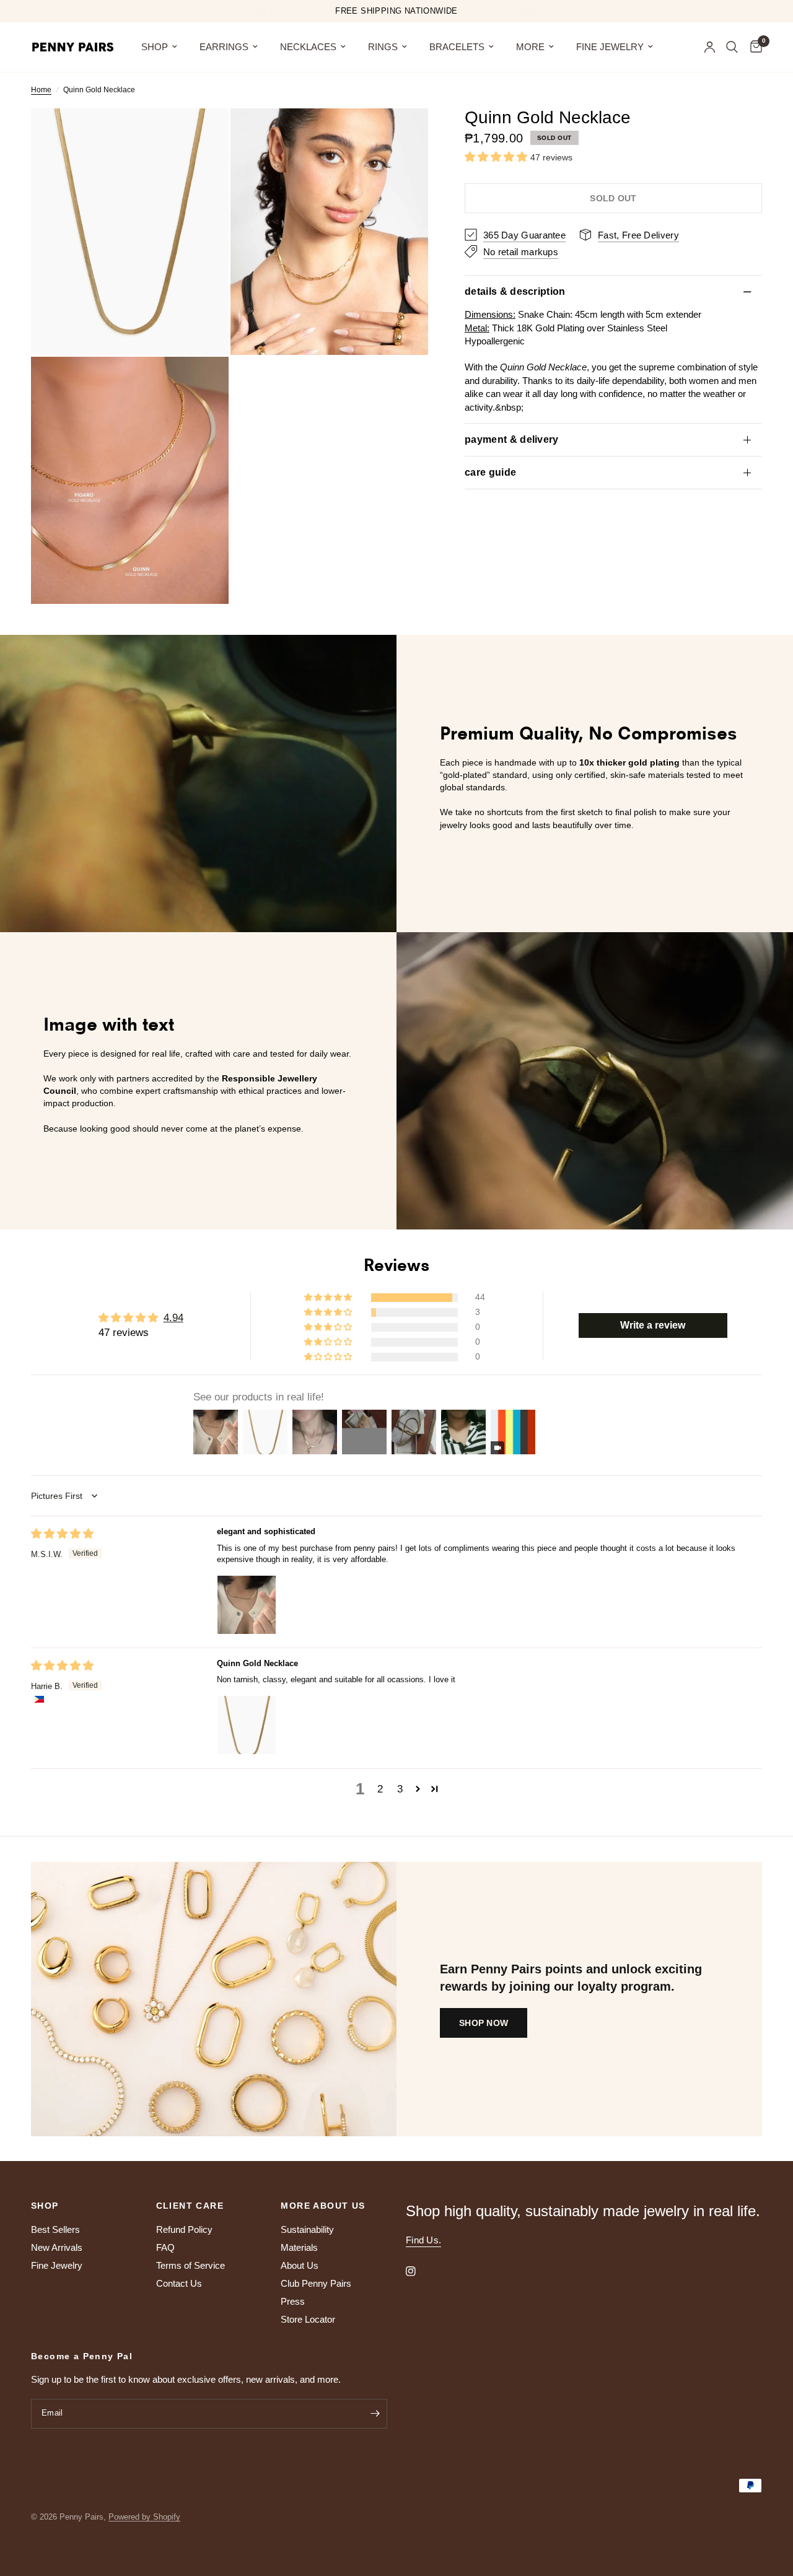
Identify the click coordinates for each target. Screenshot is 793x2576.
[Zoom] (203, 134)
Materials (299, 2247)
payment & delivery (512, 439)
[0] (753, 47)
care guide (490, 472)
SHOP (155, 47)
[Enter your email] (375, 2414)
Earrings (224, 47)
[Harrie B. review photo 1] (247, 1725)
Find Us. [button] (423, 2240)
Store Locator (308, 2319)
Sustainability (307, 2229)
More (530, 47)
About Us (300, 2265)
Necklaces (308, 47)
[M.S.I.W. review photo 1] (247, 1605)
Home (41, 90)
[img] (62, 1534)
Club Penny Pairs (316, 2283)
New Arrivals (57, 2247)
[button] (497, 157)
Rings (383, 47)
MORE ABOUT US (323, 2206)
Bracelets (457, 47)
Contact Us (179, 2283)
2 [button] (380, 1789)
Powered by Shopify (144, 2517)
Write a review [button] (653, 1325)
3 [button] (400, 1789)
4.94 (173, 1318)
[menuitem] (159, 47)
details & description (515, 291)
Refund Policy (184, 2229)
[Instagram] (419, 2271)
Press (293, 2301)
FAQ (165, 2247)
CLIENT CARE (190, 2206)
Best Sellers (55, 2229)
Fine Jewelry (610, 47)
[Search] (732, 47)
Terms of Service (191, 2265)
